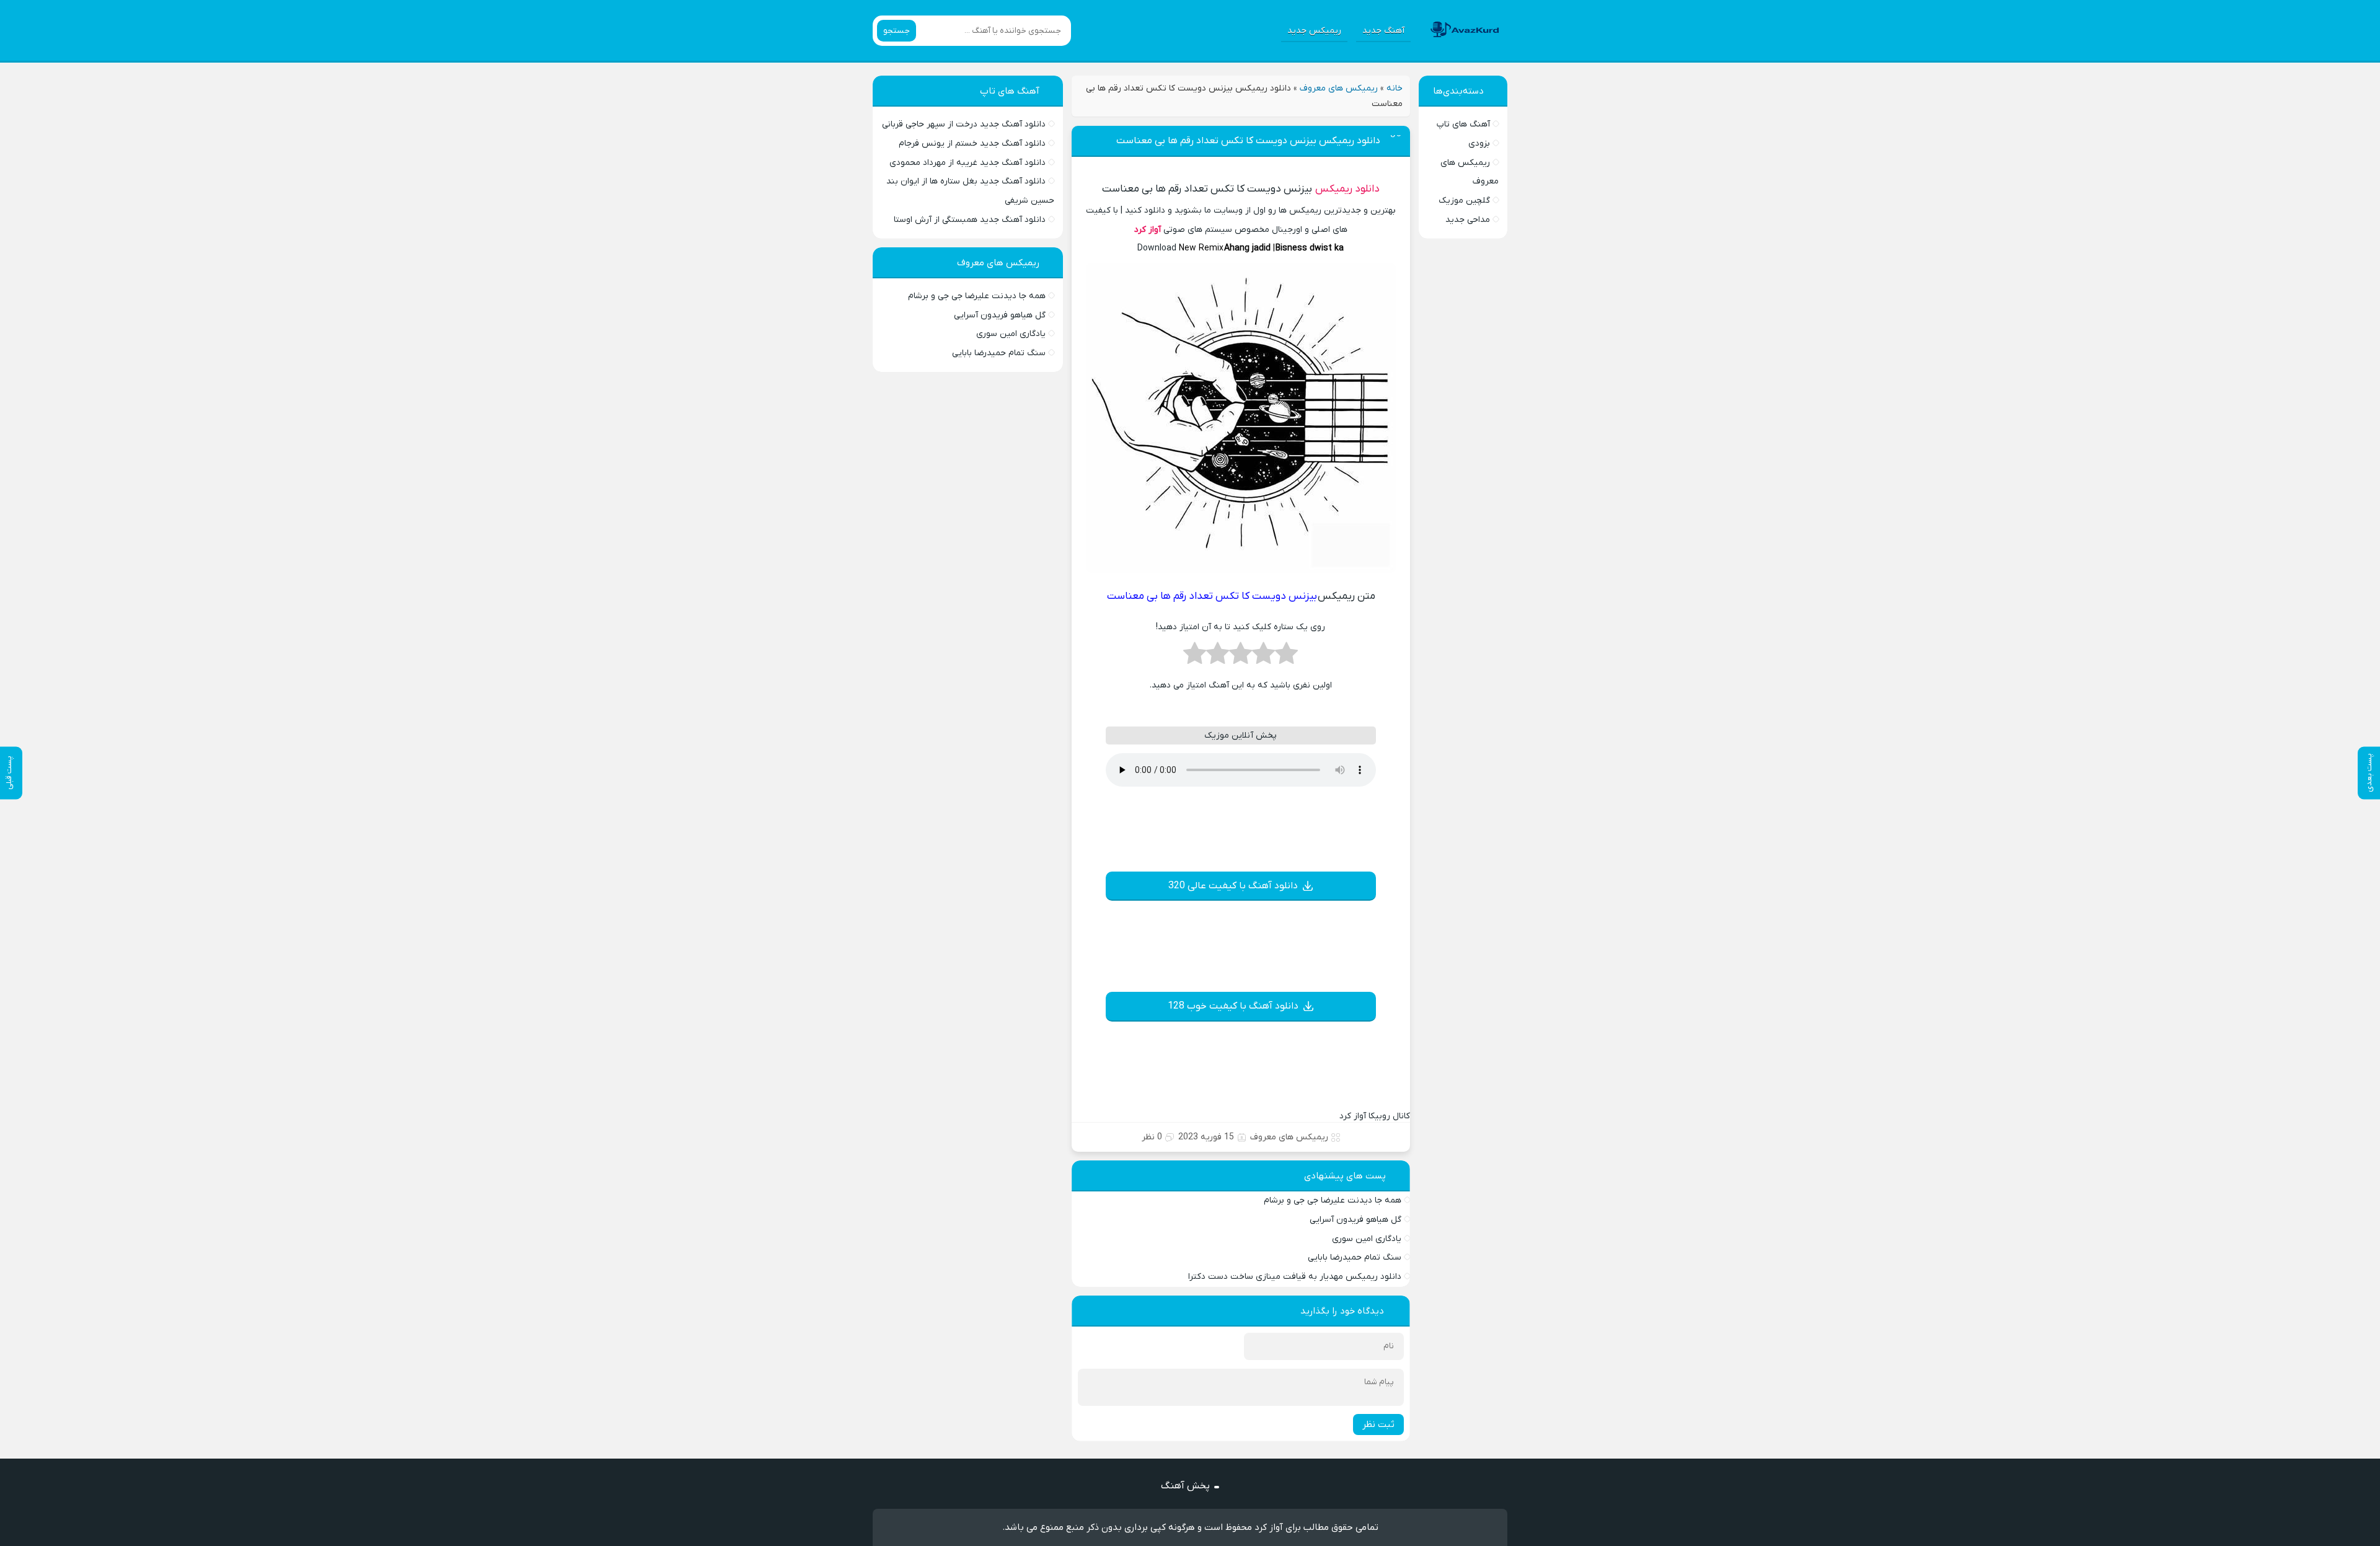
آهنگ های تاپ (1463, 124)
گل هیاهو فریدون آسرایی (1355, 1220)
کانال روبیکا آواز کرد (1375, 1116)
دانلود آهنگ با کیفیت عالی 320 (1233, 886)
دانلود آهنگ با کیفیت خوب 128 (1233, 1006)
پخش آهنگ (1185, 1486)
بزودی (1479, 144)
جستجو (897, 31)
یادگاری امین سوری (1367, 1239)
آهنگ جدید (1383, 31)
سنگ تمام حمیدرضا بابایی (1355, 1257)
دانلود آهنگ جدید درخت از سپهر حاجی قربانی (964, 124)
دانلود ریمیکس (1347, 189)
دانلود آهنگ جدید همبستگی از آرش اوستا (970, 220)
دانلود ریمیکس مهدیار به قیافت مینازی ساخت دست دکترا (1295, 1277)
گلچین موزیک (1464, 201)
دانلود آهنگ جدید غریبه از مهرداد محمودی (967, 163)
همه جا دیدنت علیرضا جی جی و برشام (1333, 1200)
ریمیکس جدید (1314, 31)
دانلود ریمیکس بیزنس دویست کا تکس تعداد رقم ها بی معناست (1248, 141)
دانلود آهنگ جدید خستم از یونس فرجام (972, 144)
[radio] (1286, 657)
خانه (1395, 88)
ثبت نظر (1378, 1425)
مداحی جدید (1468, 220)
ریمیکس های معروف (1339, 88)
